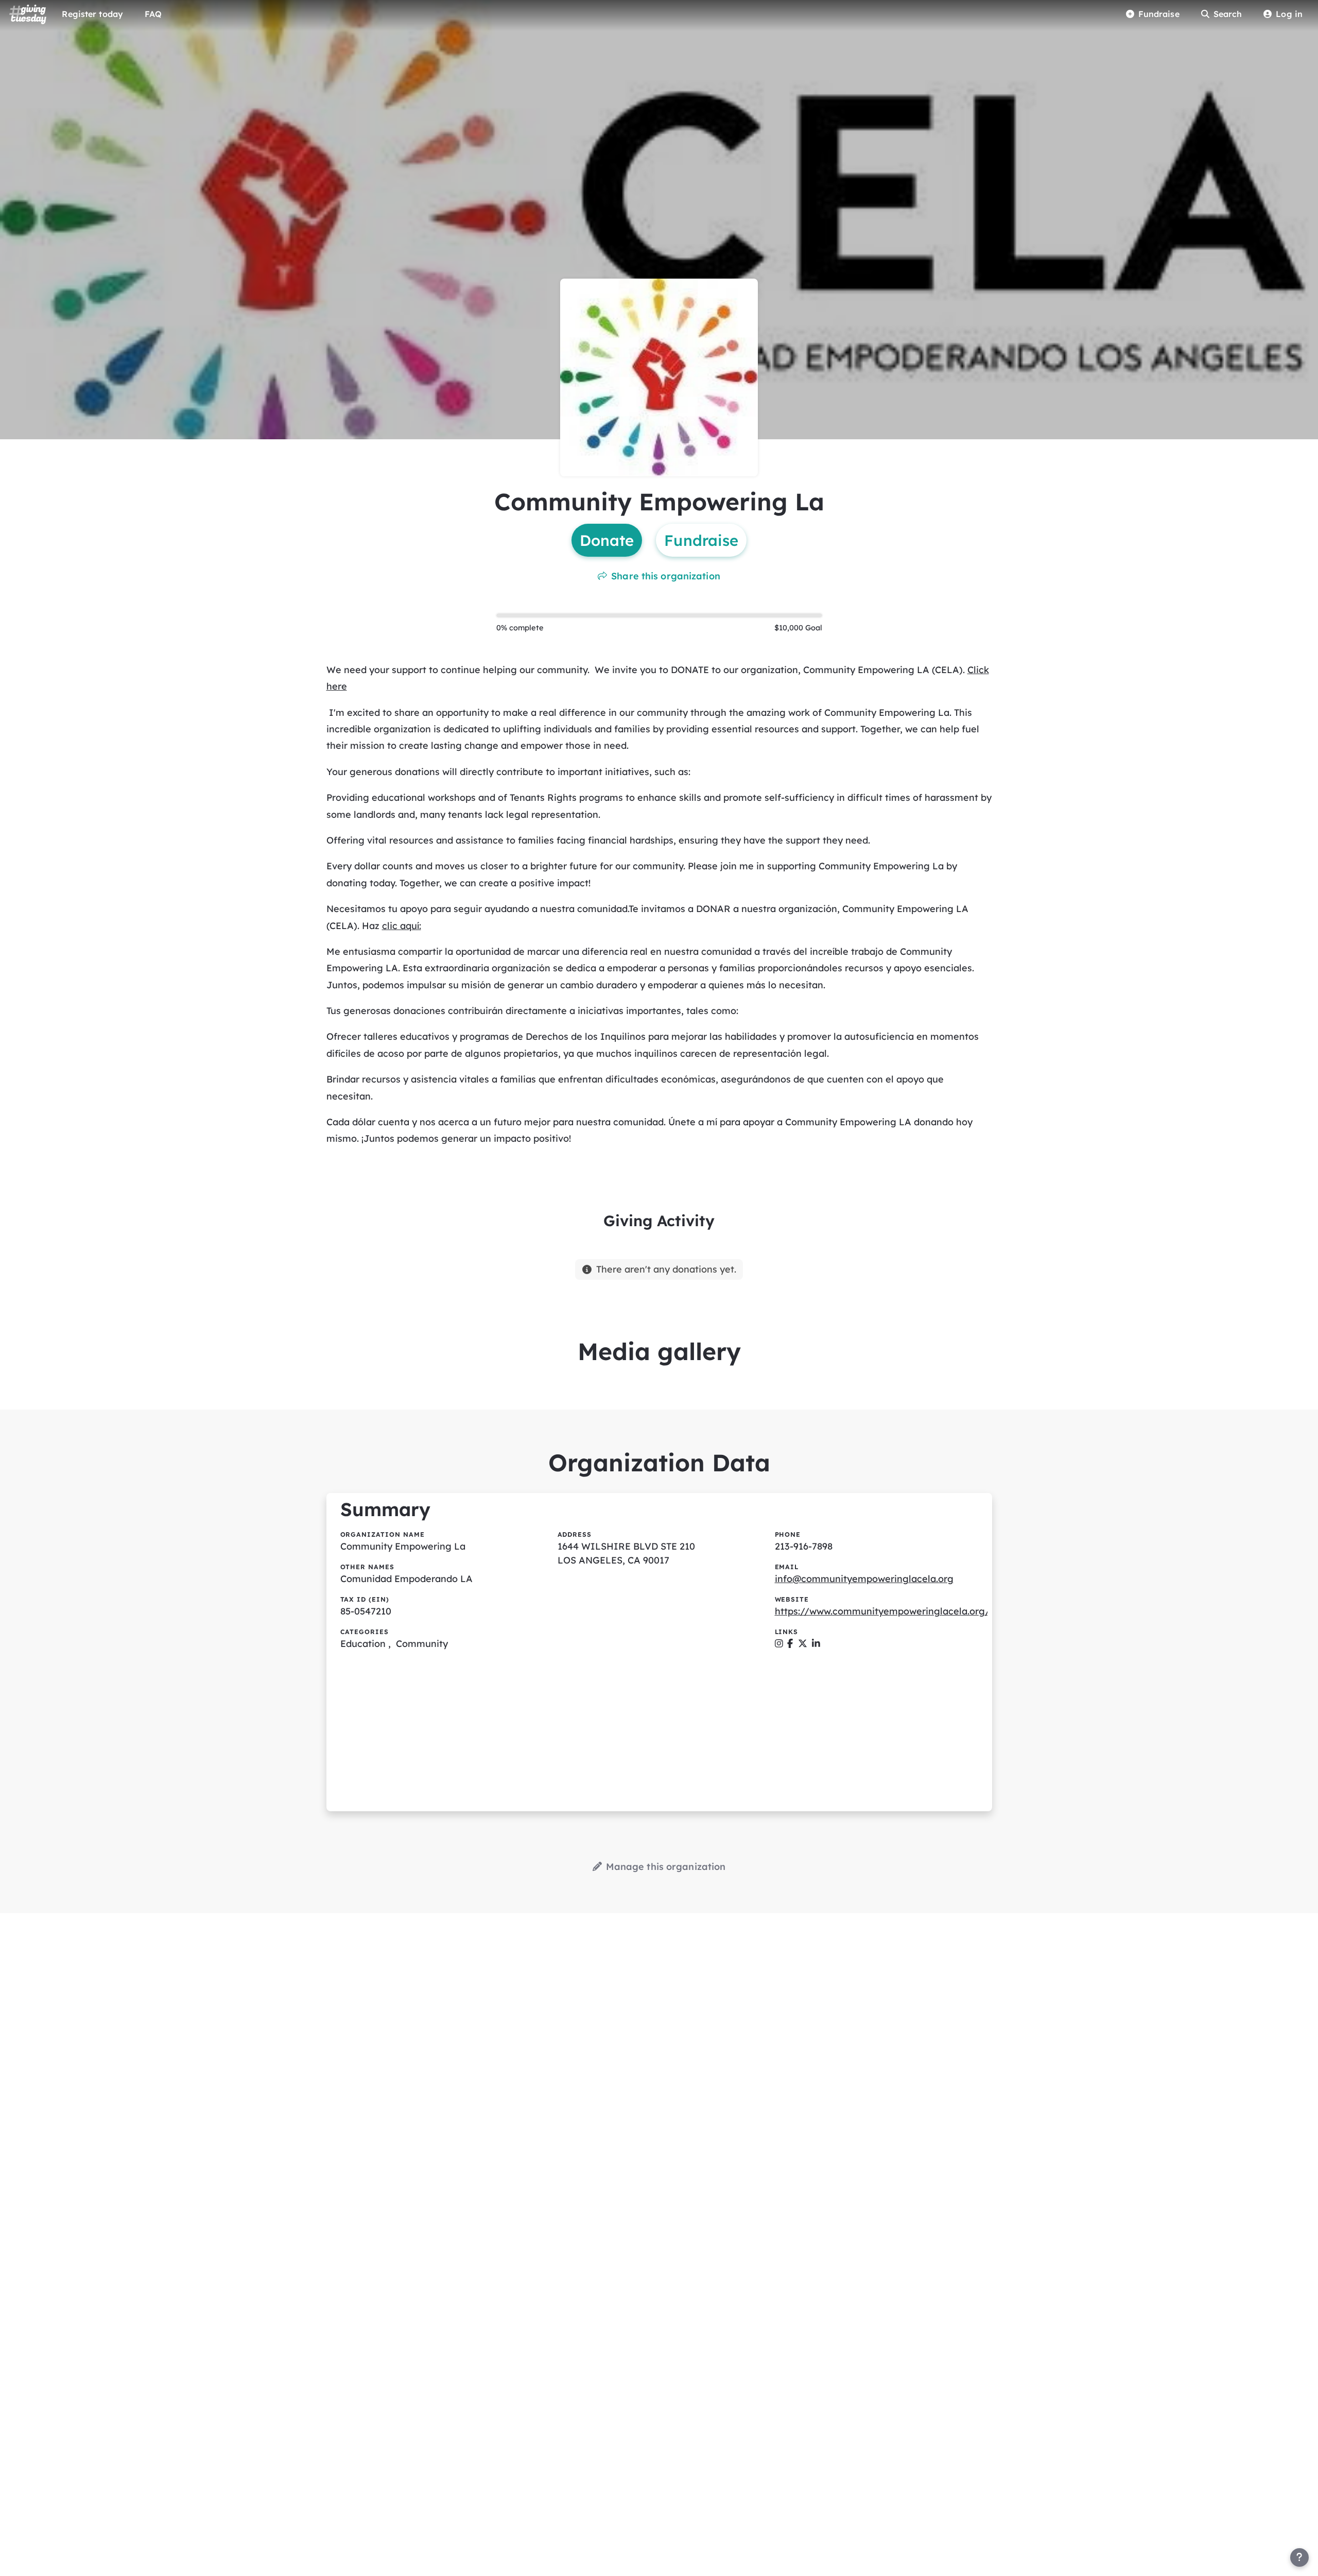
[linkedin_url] (816, 1644)
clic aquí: (402, 926)
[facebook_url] (790, 1644)
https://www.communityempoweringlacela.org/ (882, 1611)
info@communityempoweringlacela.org (864, 1579)
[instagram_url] (779, 1644)
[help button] (1299, 2557)
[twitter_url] (803, 1644)
